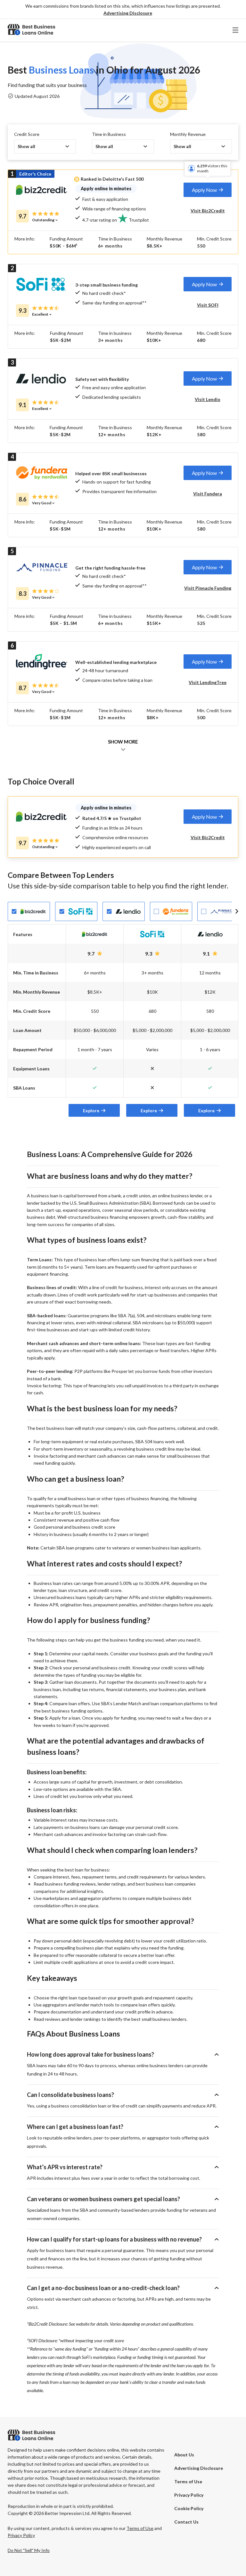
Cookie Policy (189, 2508)
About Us (184, 2455)
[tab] (208, 190)
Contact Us (186, 2522)
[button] (128, 13)
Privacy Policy (189, 2495)
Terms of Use (188, 2481)
